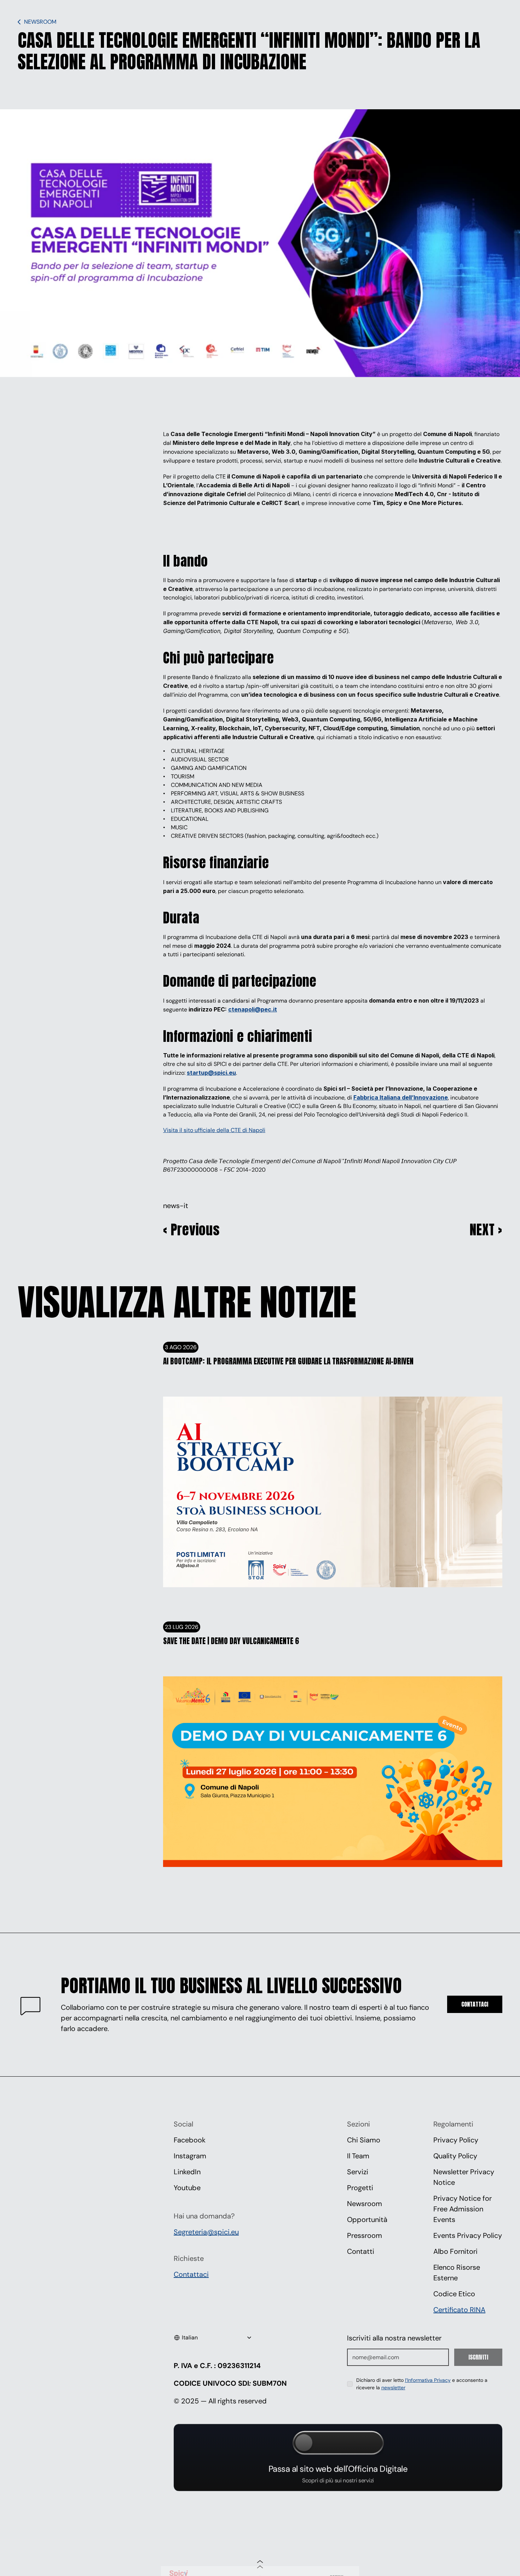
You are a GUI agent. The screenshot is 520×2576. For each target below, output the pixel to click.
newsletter (393, 2388)
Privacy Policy (456, 2140)
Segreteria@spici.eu (206, 2232)
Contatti (361, 2251)
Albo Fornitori (455, 2251)
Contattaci (191, 2274)
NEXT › (486, 1229)
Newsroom (365, 2204)
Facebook (190, 2140)
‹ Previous (192, 1229)
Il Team (358, 2156)
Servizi (358, 2172)
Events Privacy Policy (468, 2235)
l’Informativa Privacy (428, 2380)
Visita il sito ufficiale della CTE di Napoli (214, 1130)
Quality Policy (455, 2156)
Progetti (360, 2188)
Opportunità (367, 2220)
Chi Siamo (364, 2140)
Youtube (187, 2188)
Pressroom (365, 2235)
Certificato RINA (459, 2310)
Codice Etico (454, 2294)
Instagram (190, 2156)
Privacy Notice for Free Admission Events (463, 2209)
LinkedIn (187, 2172)
